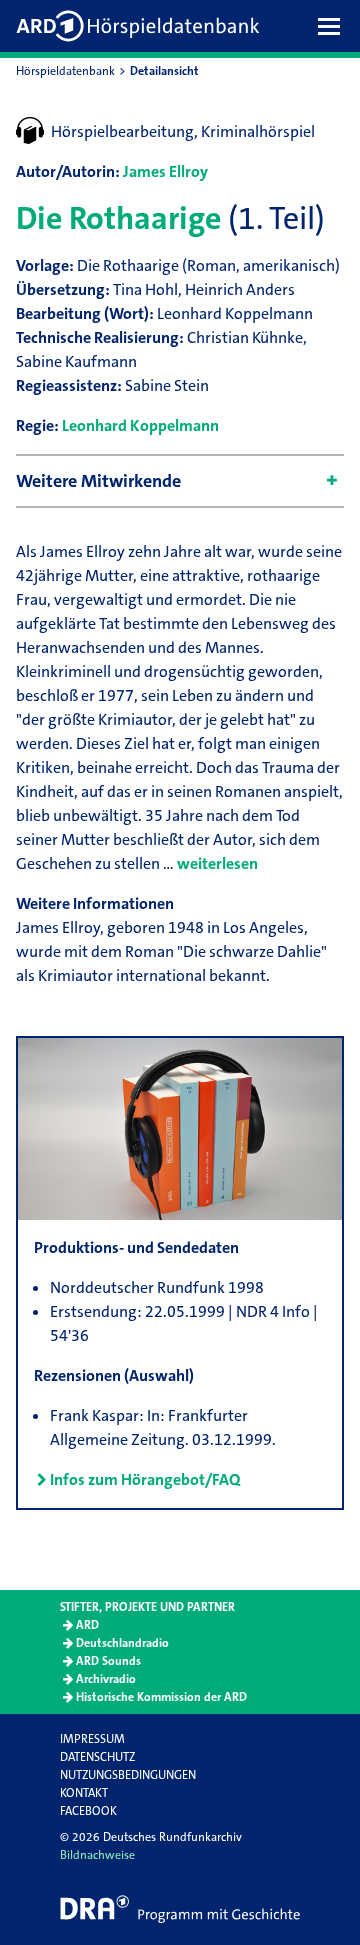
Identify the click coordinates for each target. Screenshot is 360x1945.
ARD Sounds (108, 1661)
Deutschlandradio (122, 1643)
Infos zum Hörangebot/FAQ (145, 1479)
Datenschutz (97, 1757)
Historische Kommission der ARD (161, 1697)
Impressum (92, 1739)
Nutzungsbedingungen (128, 1775)
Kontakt (84, 1793)
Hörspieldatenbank (65, 71)
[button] (334, 26)
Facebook (88, 1811)
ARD (87, 1625)
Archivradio (106, 1679)
